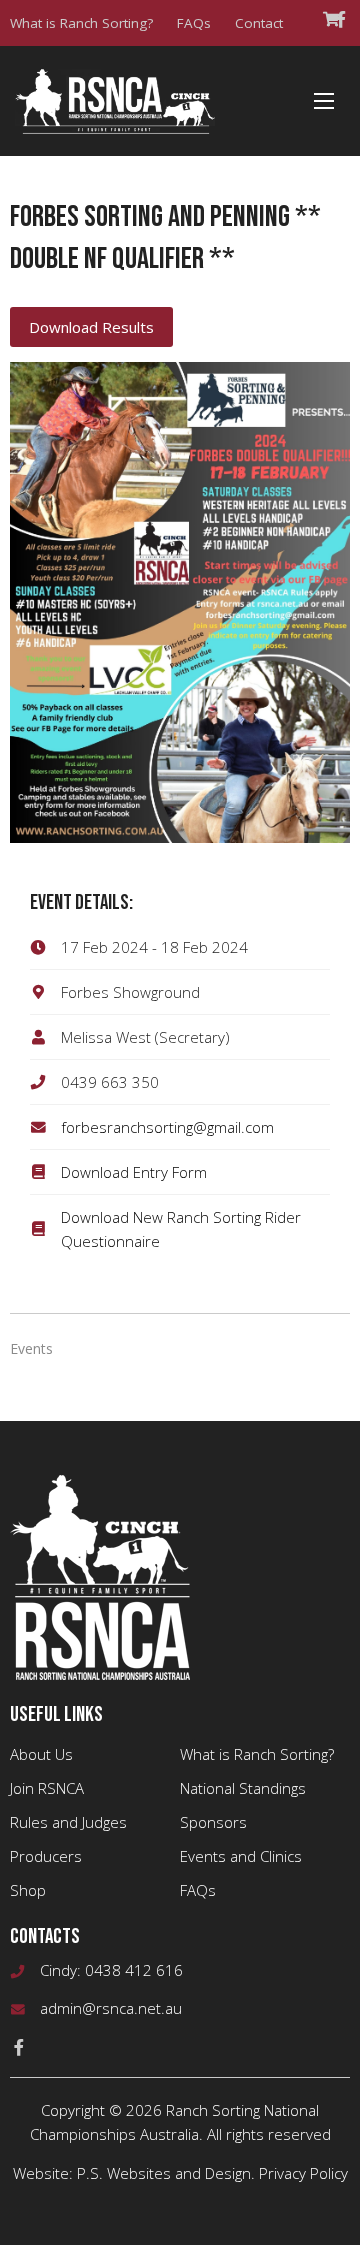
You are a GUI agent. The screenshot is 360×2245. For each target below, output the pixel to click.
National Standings (243, 1788)
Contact (259, 23)
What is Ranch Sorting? (81, 23)
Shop (28, 1890)
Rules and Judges (68, 1822)
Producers (46, 1856)
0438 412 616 (134, 1970)
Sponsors (213, 1822)
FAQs (194, 23)
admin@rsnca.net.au (111, 2008)
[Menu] (324, 101)
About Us (41, 1754)
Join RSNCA (47, 1788)
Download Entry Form (134, 1172)
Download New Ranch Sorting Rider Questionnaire (181, 1229)
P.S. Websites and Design (164, 2173)
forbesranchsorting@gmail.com (167, 1127)
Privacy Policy (303, 2173)
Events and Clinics (241, 1856)
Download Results (91, 327)
